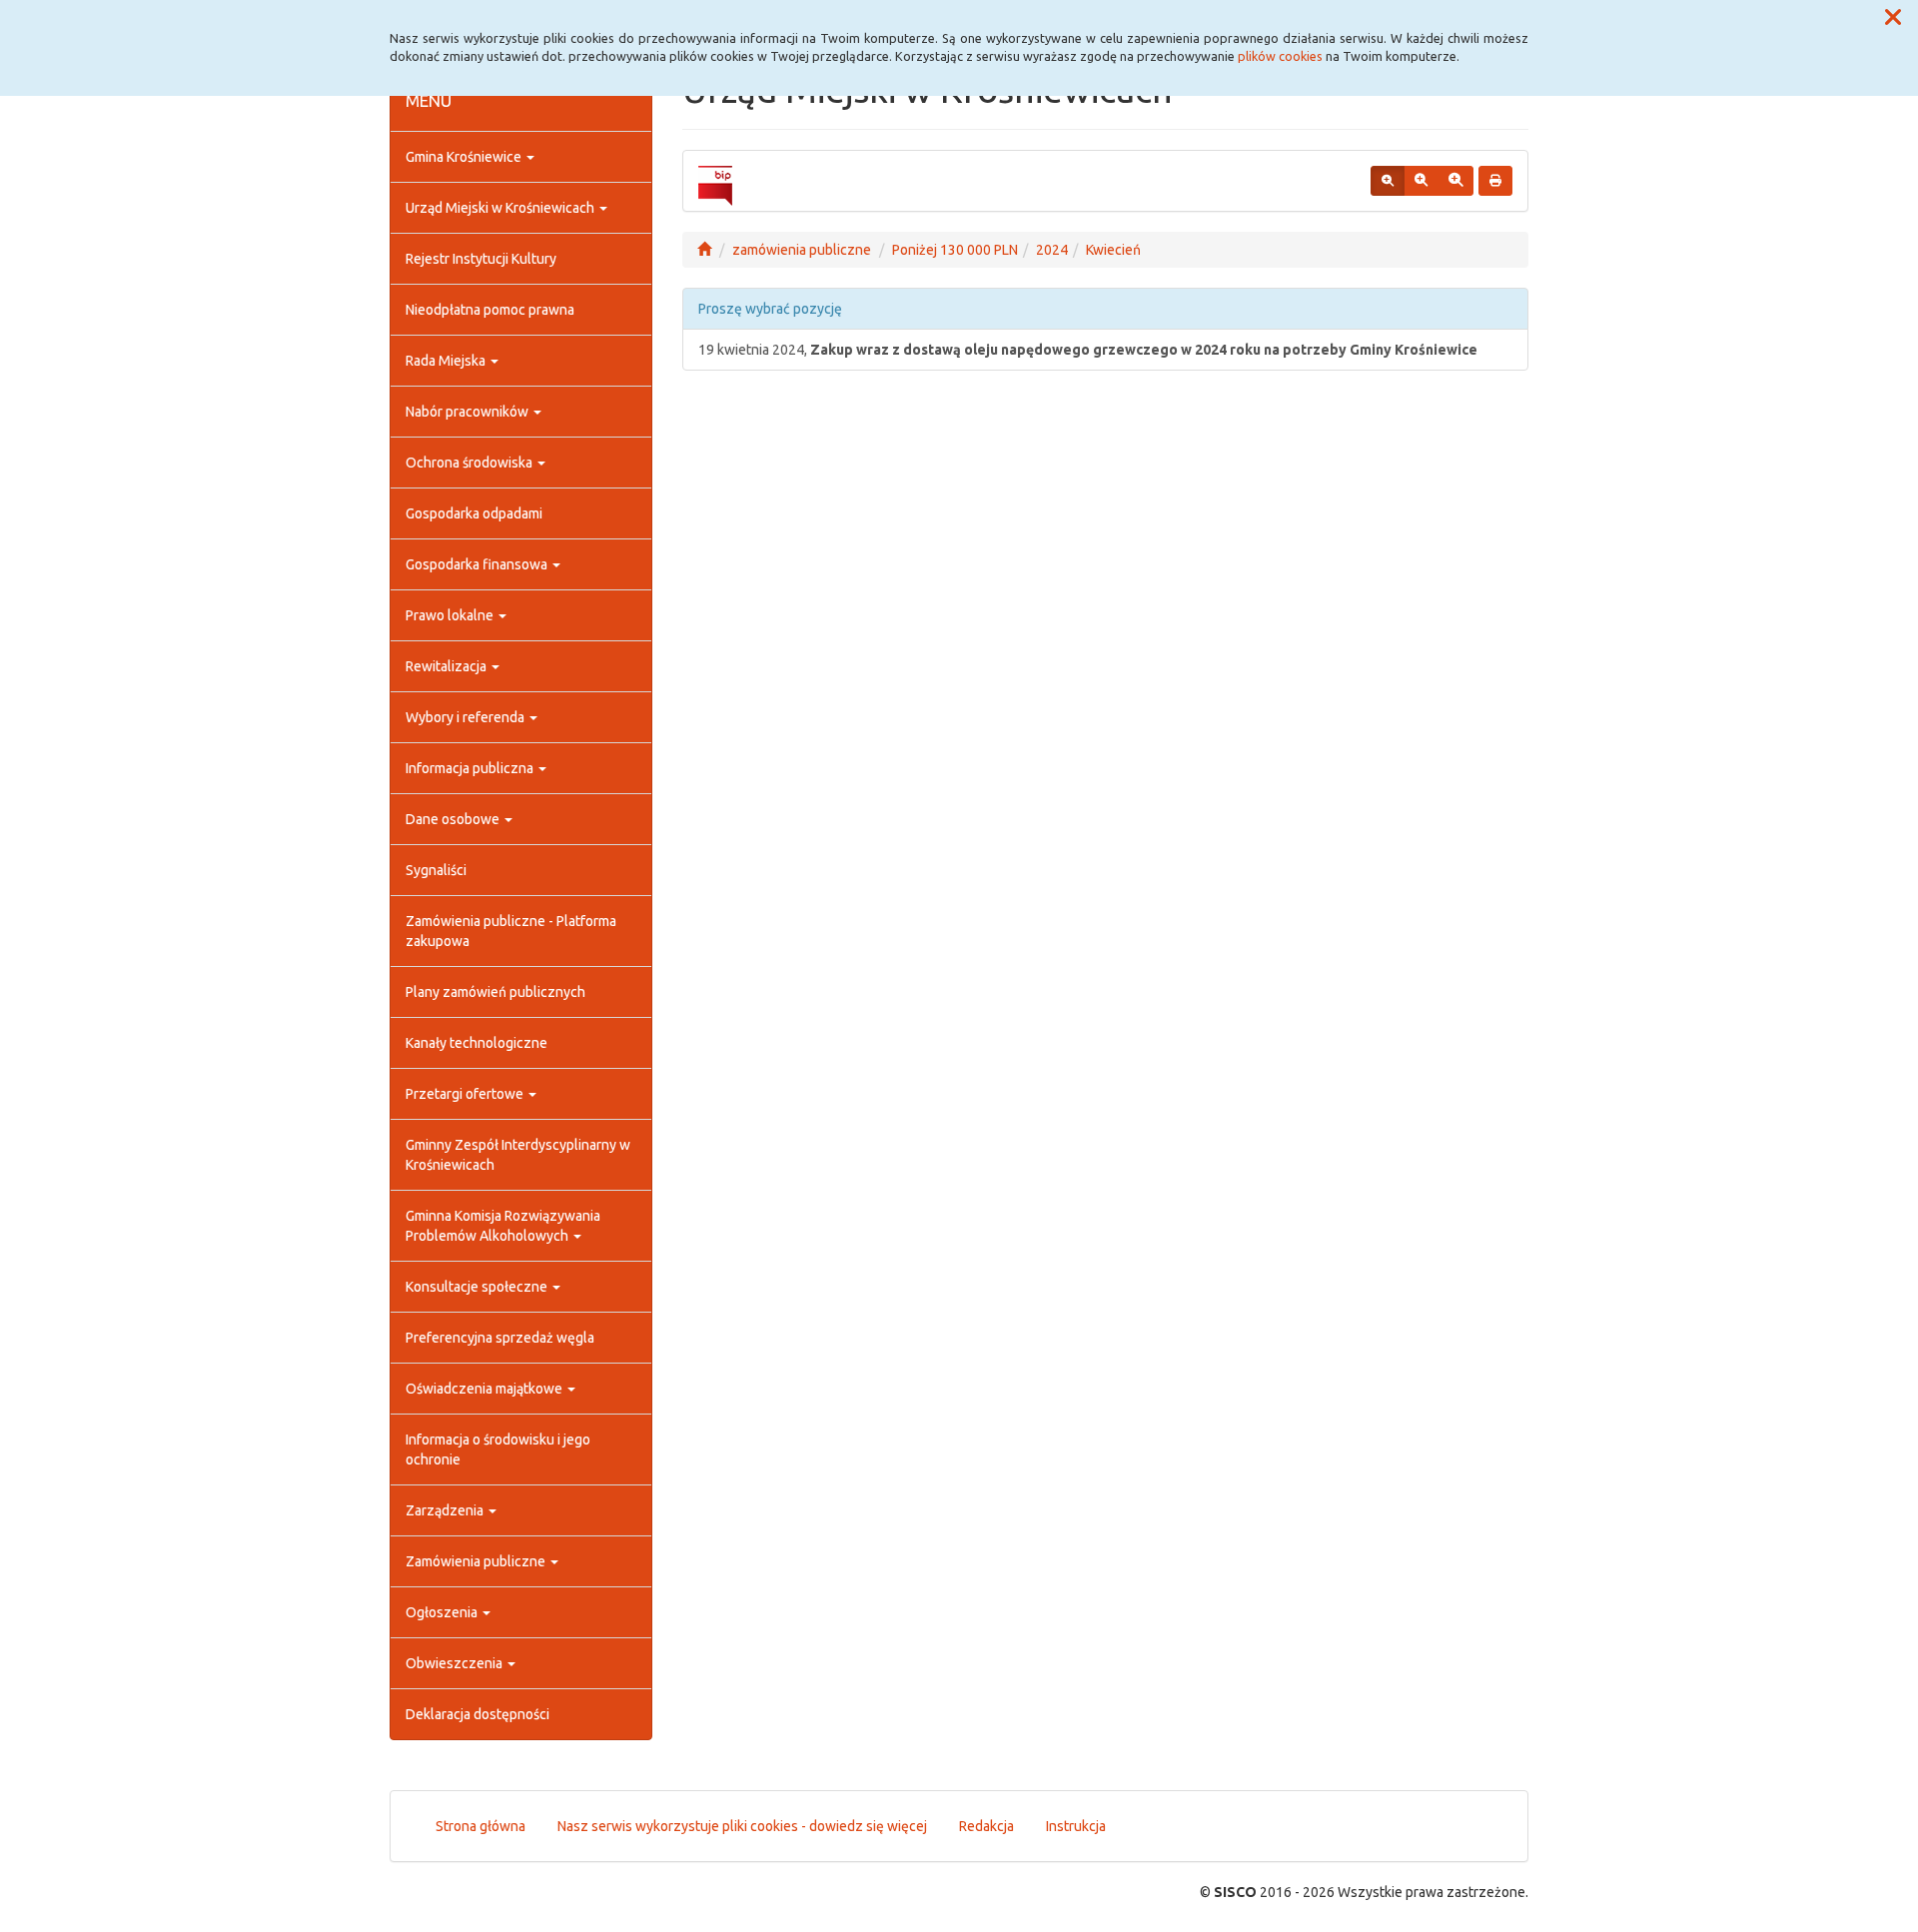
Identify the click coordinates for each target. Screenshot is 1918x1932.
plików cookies (1280, 56)
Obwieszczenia (456, 1663)
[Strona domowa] (704, 250)
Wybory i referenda (467, 717)
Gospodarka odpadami (474, 513)
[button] (1893, 18)
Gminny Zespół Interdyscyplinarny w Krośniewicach (518, 1155)
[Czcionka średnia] (1421, 181)
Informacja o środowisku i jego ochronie (498, 1449)
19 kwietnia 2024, (1088, 350)
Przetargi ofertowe (466, 1094)
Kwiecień (1113, 250)
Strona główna (480, 1826)
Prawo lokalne (451, 615)
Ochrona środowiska (471, 463)
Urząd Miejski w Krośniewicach (501, 208)
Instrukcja (1076, 1826)
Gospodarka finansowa (478, 564)
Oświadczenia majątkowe (485, 1389)
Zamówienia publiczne (477, 1561)
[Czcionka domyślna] (1388, 181)
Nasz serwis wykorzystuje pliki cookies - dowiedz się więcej (742, 1826)
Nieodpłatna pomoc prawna (490, 310)
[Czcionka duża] (1455, 181)
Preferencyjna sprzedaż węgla (500, 1338)
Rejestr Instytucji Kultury (481, 259)
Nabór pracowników (469, 412)
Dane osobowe (454, 819)
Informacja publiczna (471, 768)
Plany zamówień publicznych (495, 992)
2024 (1052, 250)
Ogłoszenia (443, 1612)
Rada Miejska (447, 361)
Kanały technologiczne (477, 1043)
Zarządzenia (446, 1510)
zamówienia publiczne (802, 250)
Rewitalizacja (448, 666)
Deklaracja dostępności (478, 1714)
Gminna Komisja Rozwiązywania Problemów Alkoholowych (503, 1226)
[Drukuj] (1495, 181)
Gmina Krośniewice (465, 157)
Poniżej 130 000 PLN (955, 250)
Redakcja (986, 1826)
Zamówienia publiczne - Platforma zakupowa (511, 931)
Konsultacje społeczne (478, 1287)
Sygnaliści (436, 870)
